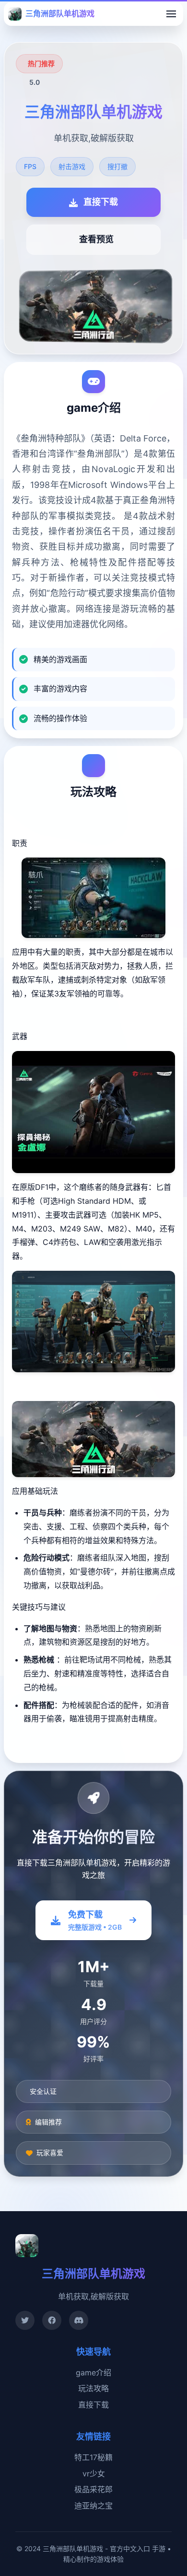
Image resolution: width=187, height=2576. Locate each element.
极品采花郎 (93, 2489)
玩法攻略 (93, 2388)
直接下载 (93, 2405)
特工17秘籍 (93, 2457)
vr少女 (94, 2474)
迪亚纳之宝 (93, 2506)
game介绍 (93, 2373)
